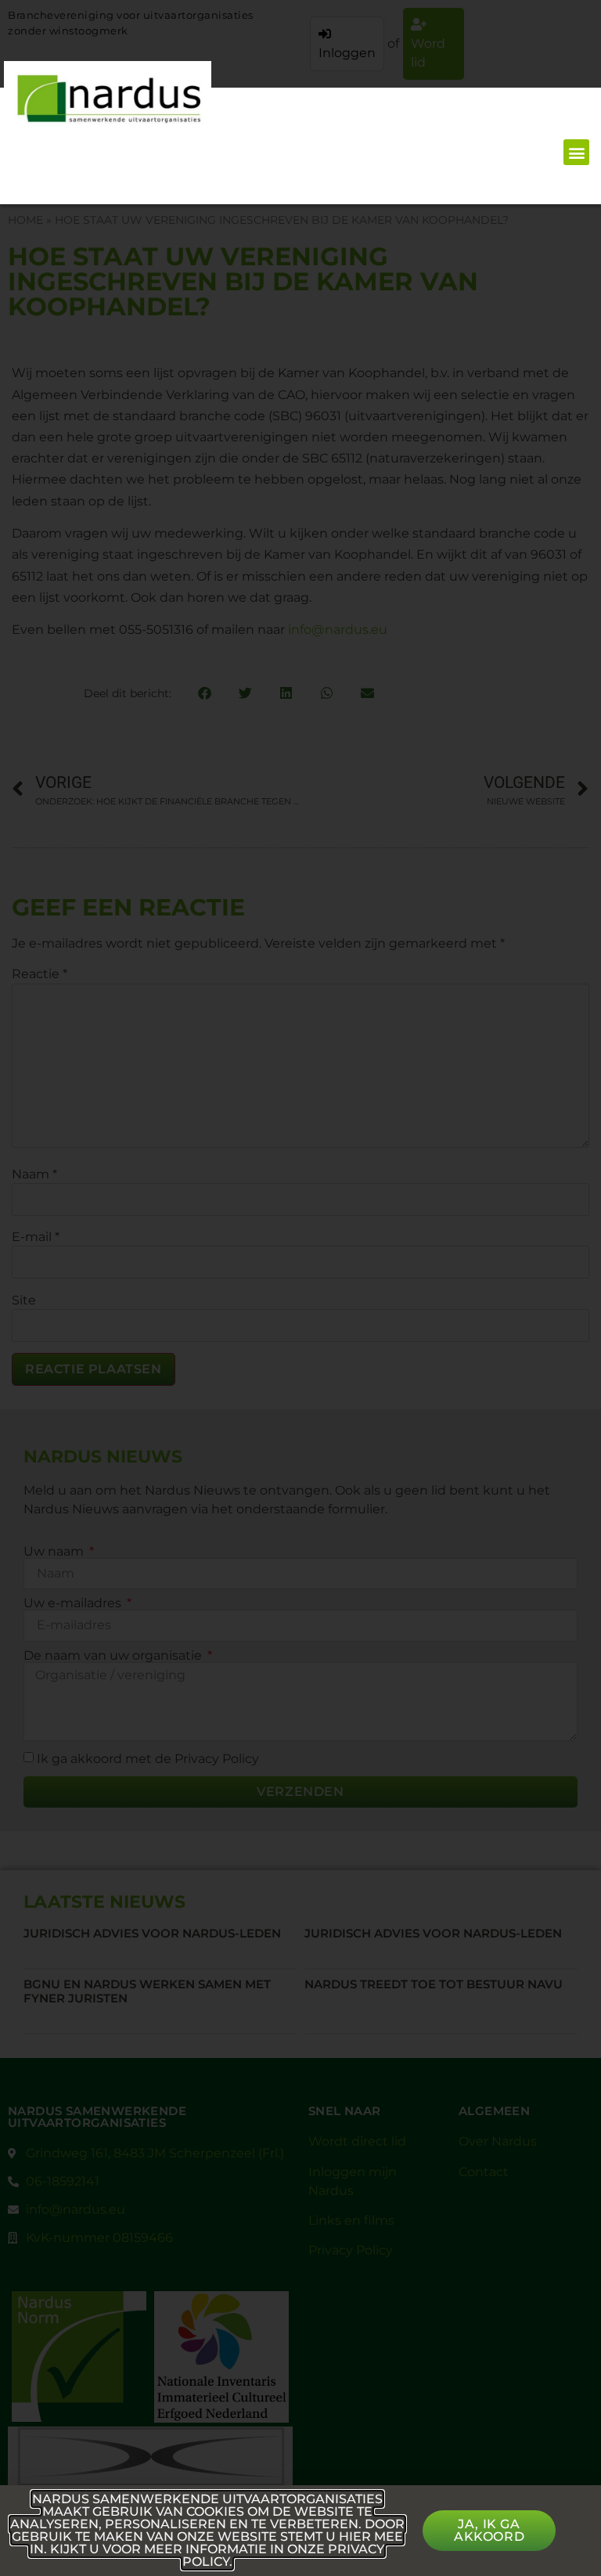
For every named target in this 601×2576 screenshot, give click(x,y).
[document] (300, 1288)
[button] (576, 152)
